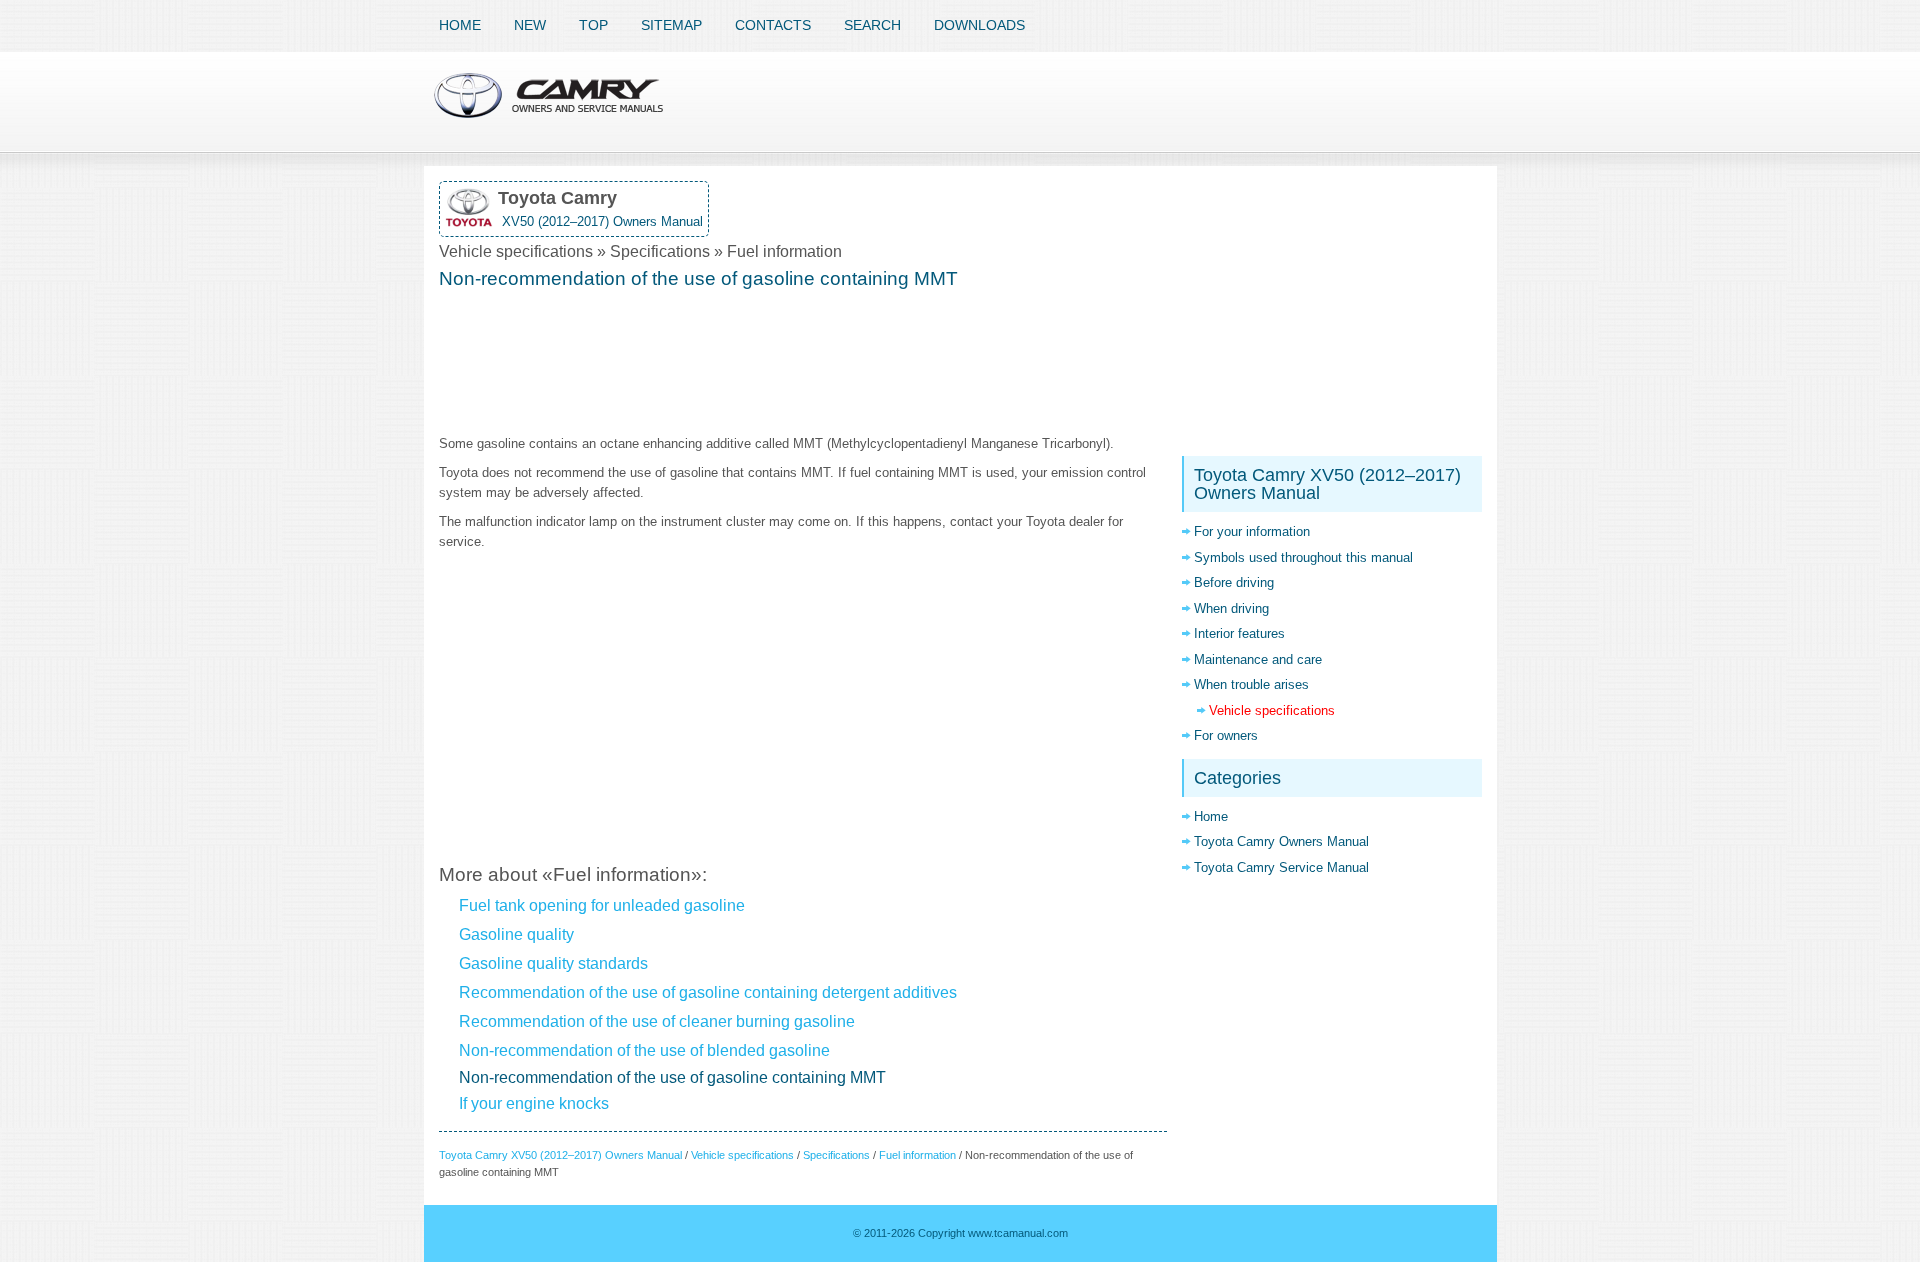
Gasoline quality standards (553, 963)
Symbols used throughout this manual (1303, 557)
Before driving (1234, 582)
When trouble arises (1251, 684)
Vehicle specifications (742, 1155)
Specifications (836, 1155)
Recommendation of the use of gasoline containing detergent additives (708, 992)
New (530, 25)
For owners (1226, 735)
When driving (1231, 608)
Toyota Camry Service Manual (1281, 867)
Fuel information (917, 1155)
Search (872, 25)
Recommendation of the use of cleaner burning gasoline (657, 1021)
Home (460, 25)
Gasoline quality (516, 934)
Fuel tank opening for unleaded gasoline (602, 905)
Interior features (1239, 633)
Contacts (773, 25)
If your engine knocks (534, 1103)
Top (593, 25)
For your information (1252, 531)
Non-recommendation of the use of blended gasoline (644, 1050)
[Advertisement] (803, 364)
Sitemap (671, 25)
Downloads (979, 25)
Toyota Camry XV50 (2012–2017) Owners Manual (560, 1155)
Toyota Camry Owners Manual (1281, 841)
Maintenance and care (1258, 659)
